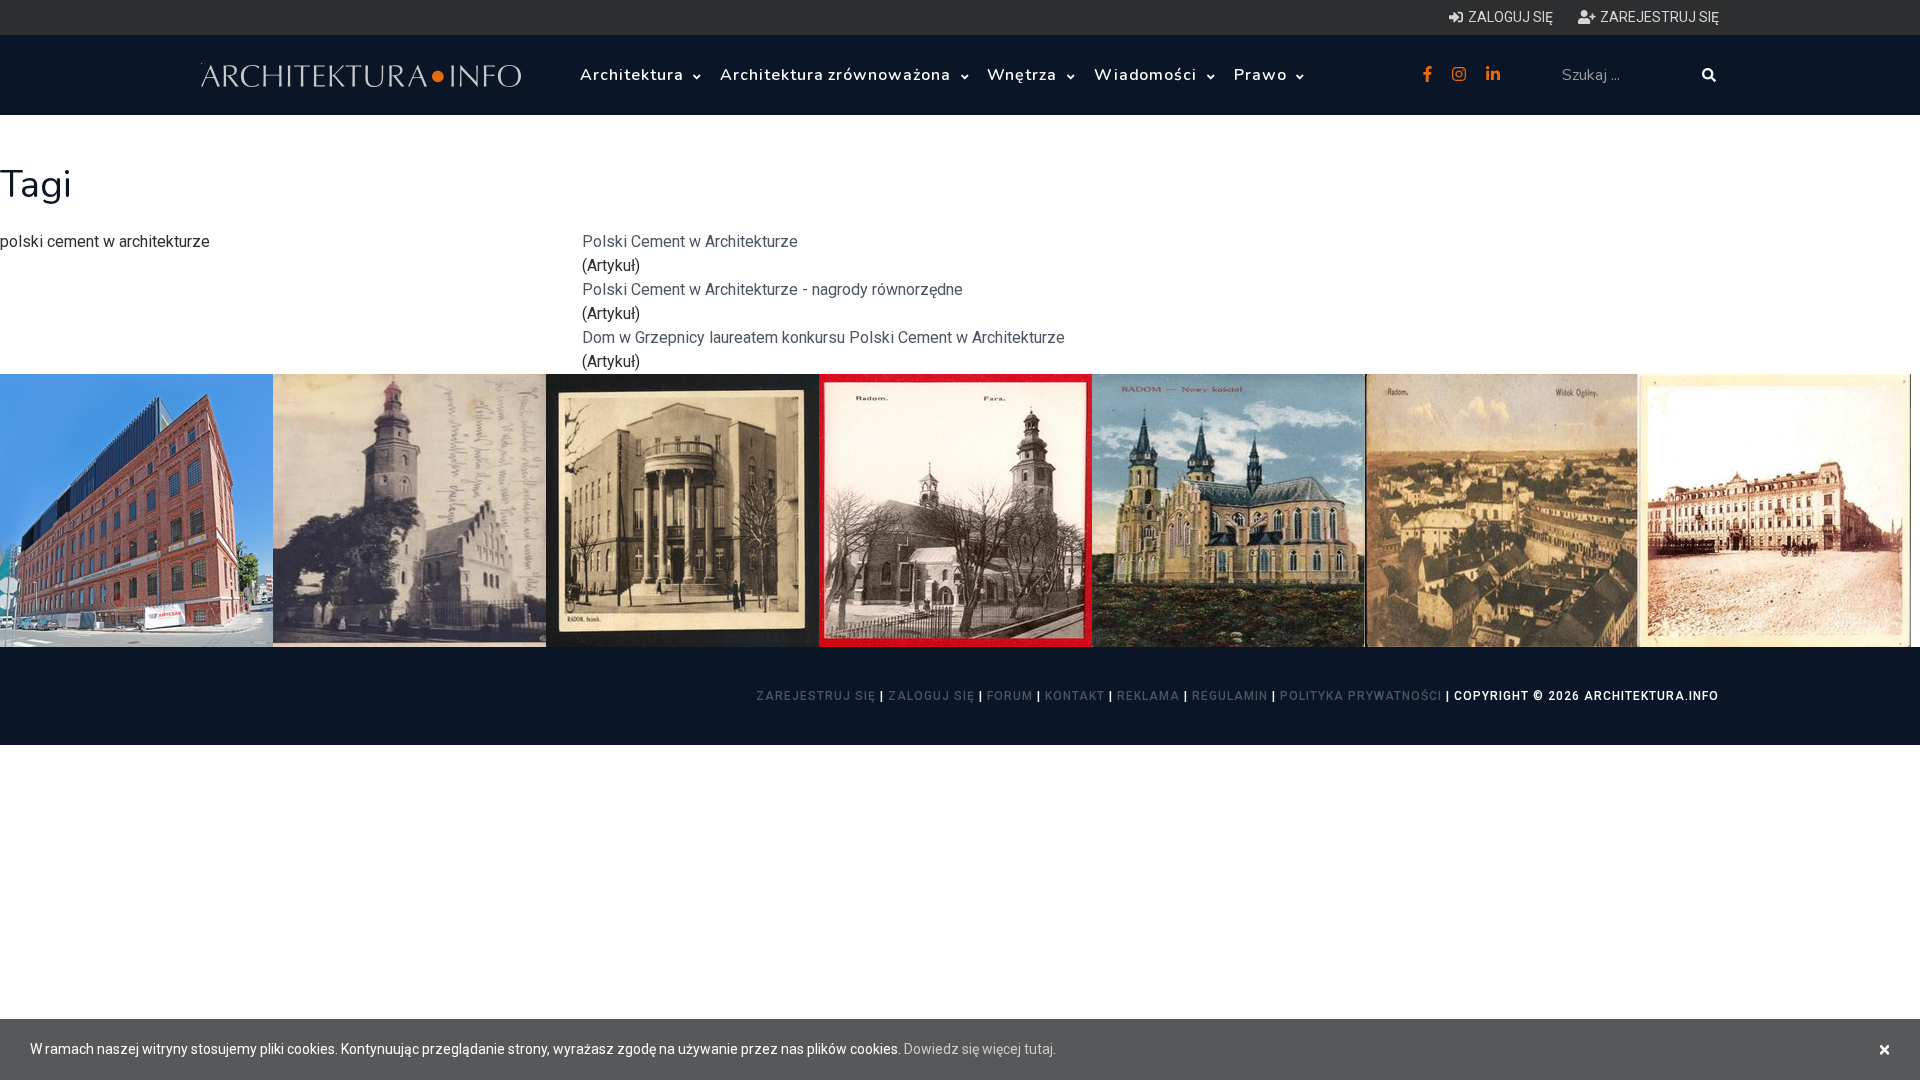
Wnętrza (1024, 75)
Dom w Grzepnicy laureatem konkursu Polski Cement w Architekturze (823, 337)
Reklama (1148, 696)
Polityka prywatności (1361, 696)
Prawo (1263, 75)
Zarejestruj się (816, 696)
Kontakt (1075, 696)
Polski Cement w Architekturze (690, 241)
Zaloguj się (931, 696)
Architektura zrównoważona (838, 75)
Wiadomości (1148, 75)
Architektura (634, 75)
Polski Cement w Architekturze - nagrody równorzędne (772, 289)
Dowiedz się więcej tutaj (978, 1049)
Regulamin (1230, 696)
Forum (1010, 696)
